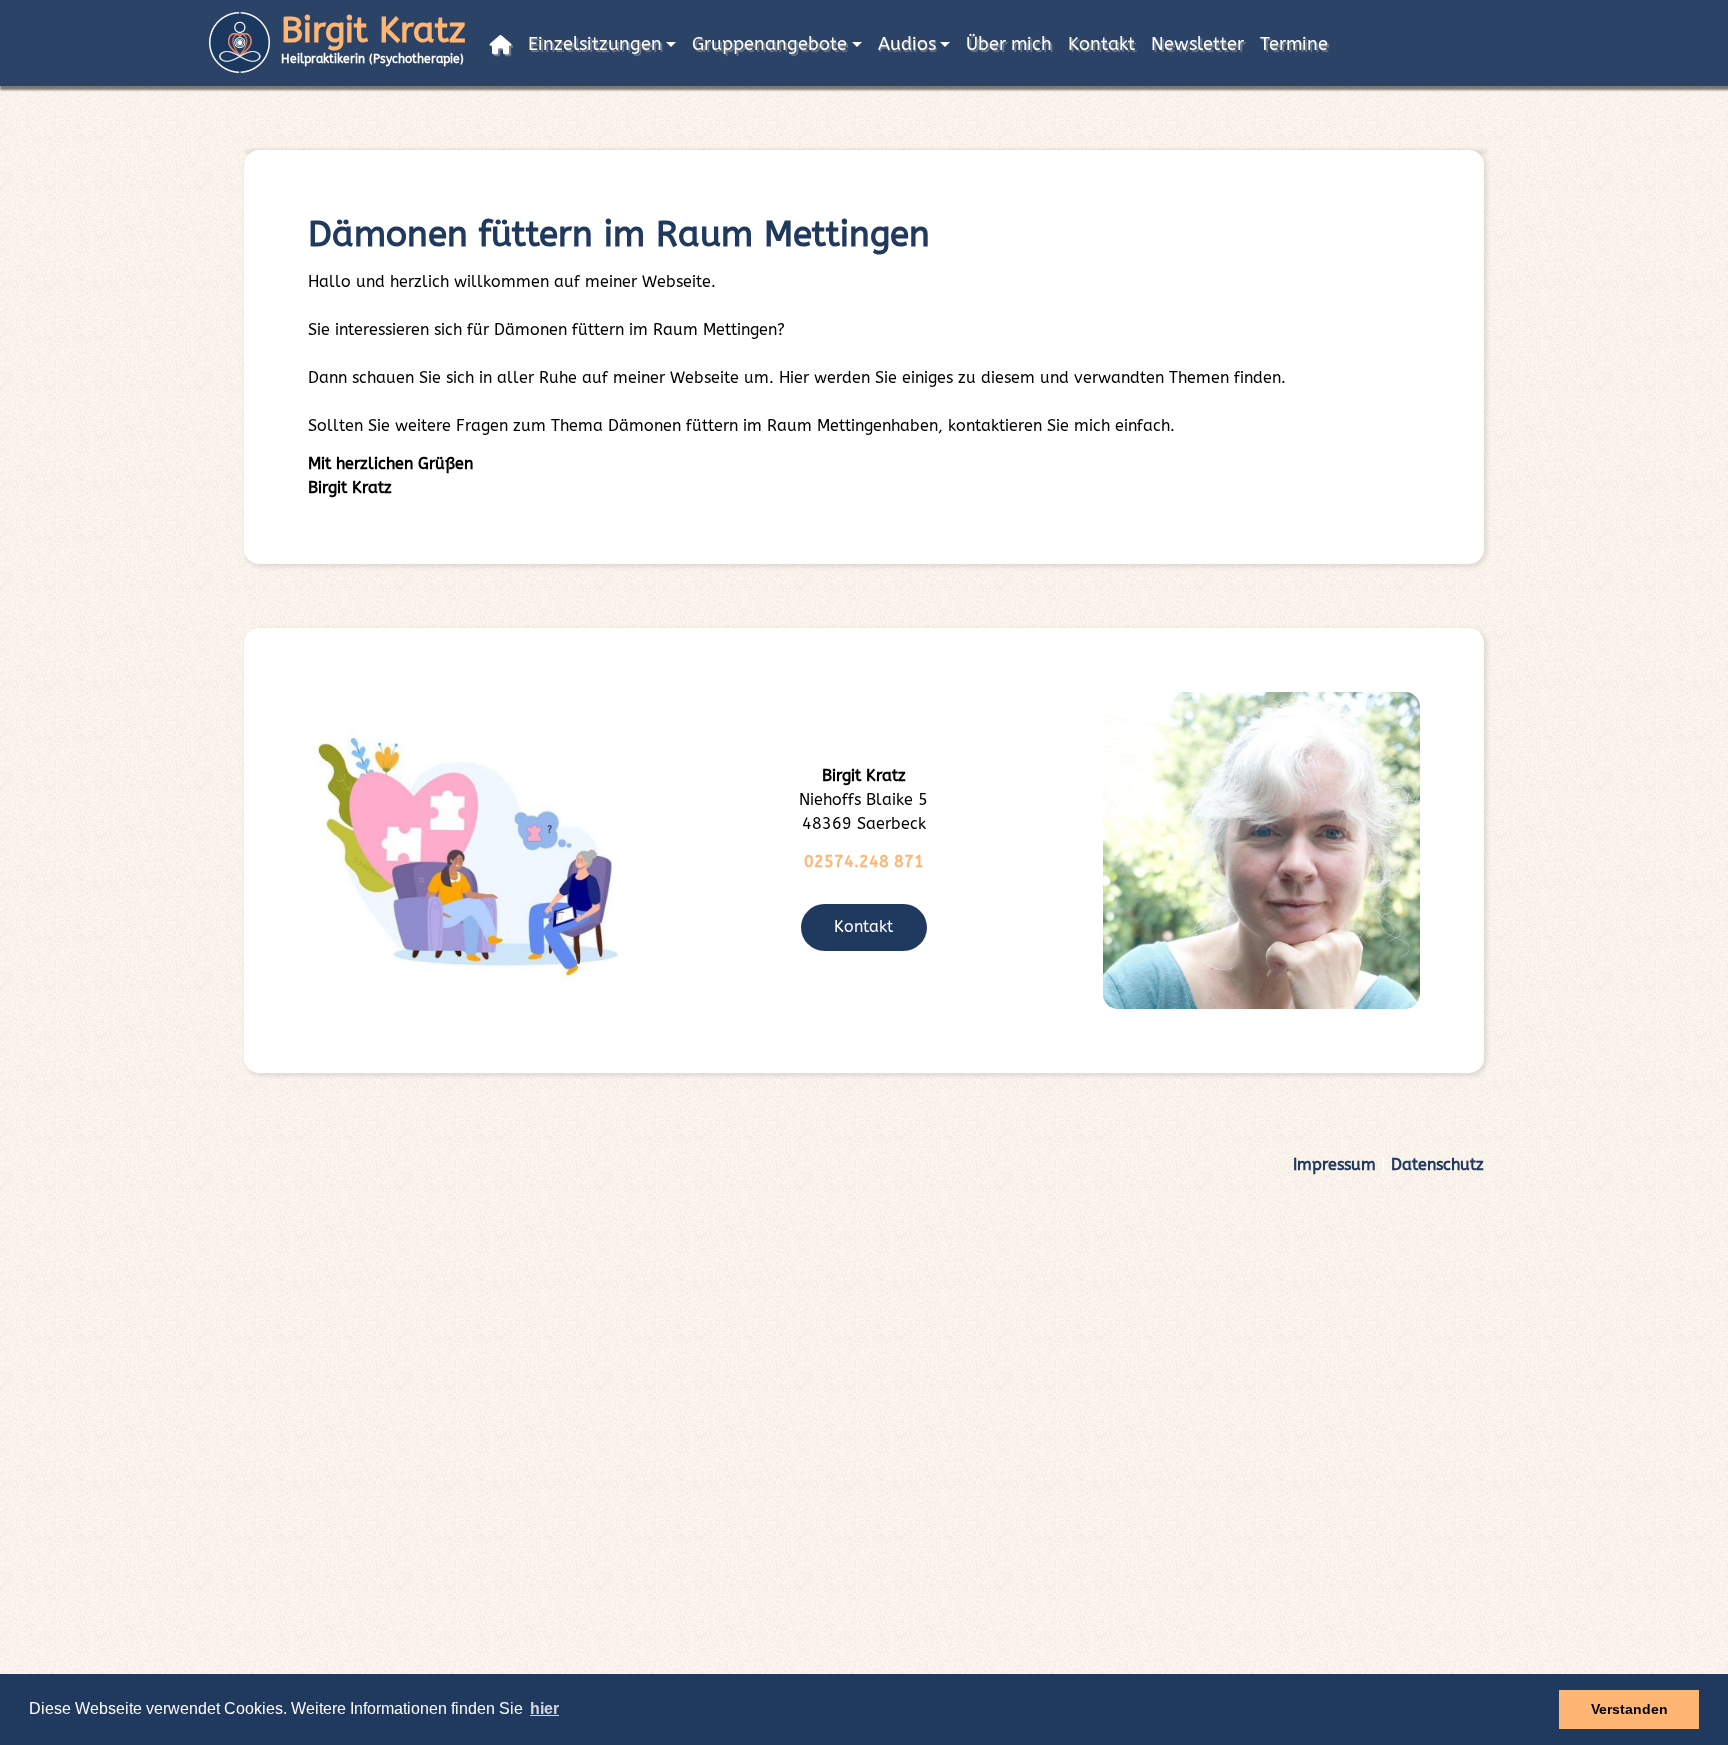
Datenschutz (1437, 1164)
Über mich (1009, 44)
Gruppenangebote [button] (769, 44)
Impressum (1334, 1164)
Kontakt (1101, 44)
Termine (1294, 44)
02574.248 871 (864, 861)
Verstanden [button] (1629, 1709)
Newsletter (1197, 44)
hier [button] (544, 1708)
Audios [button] (907, 44)
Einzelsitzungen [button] (595, 44)
